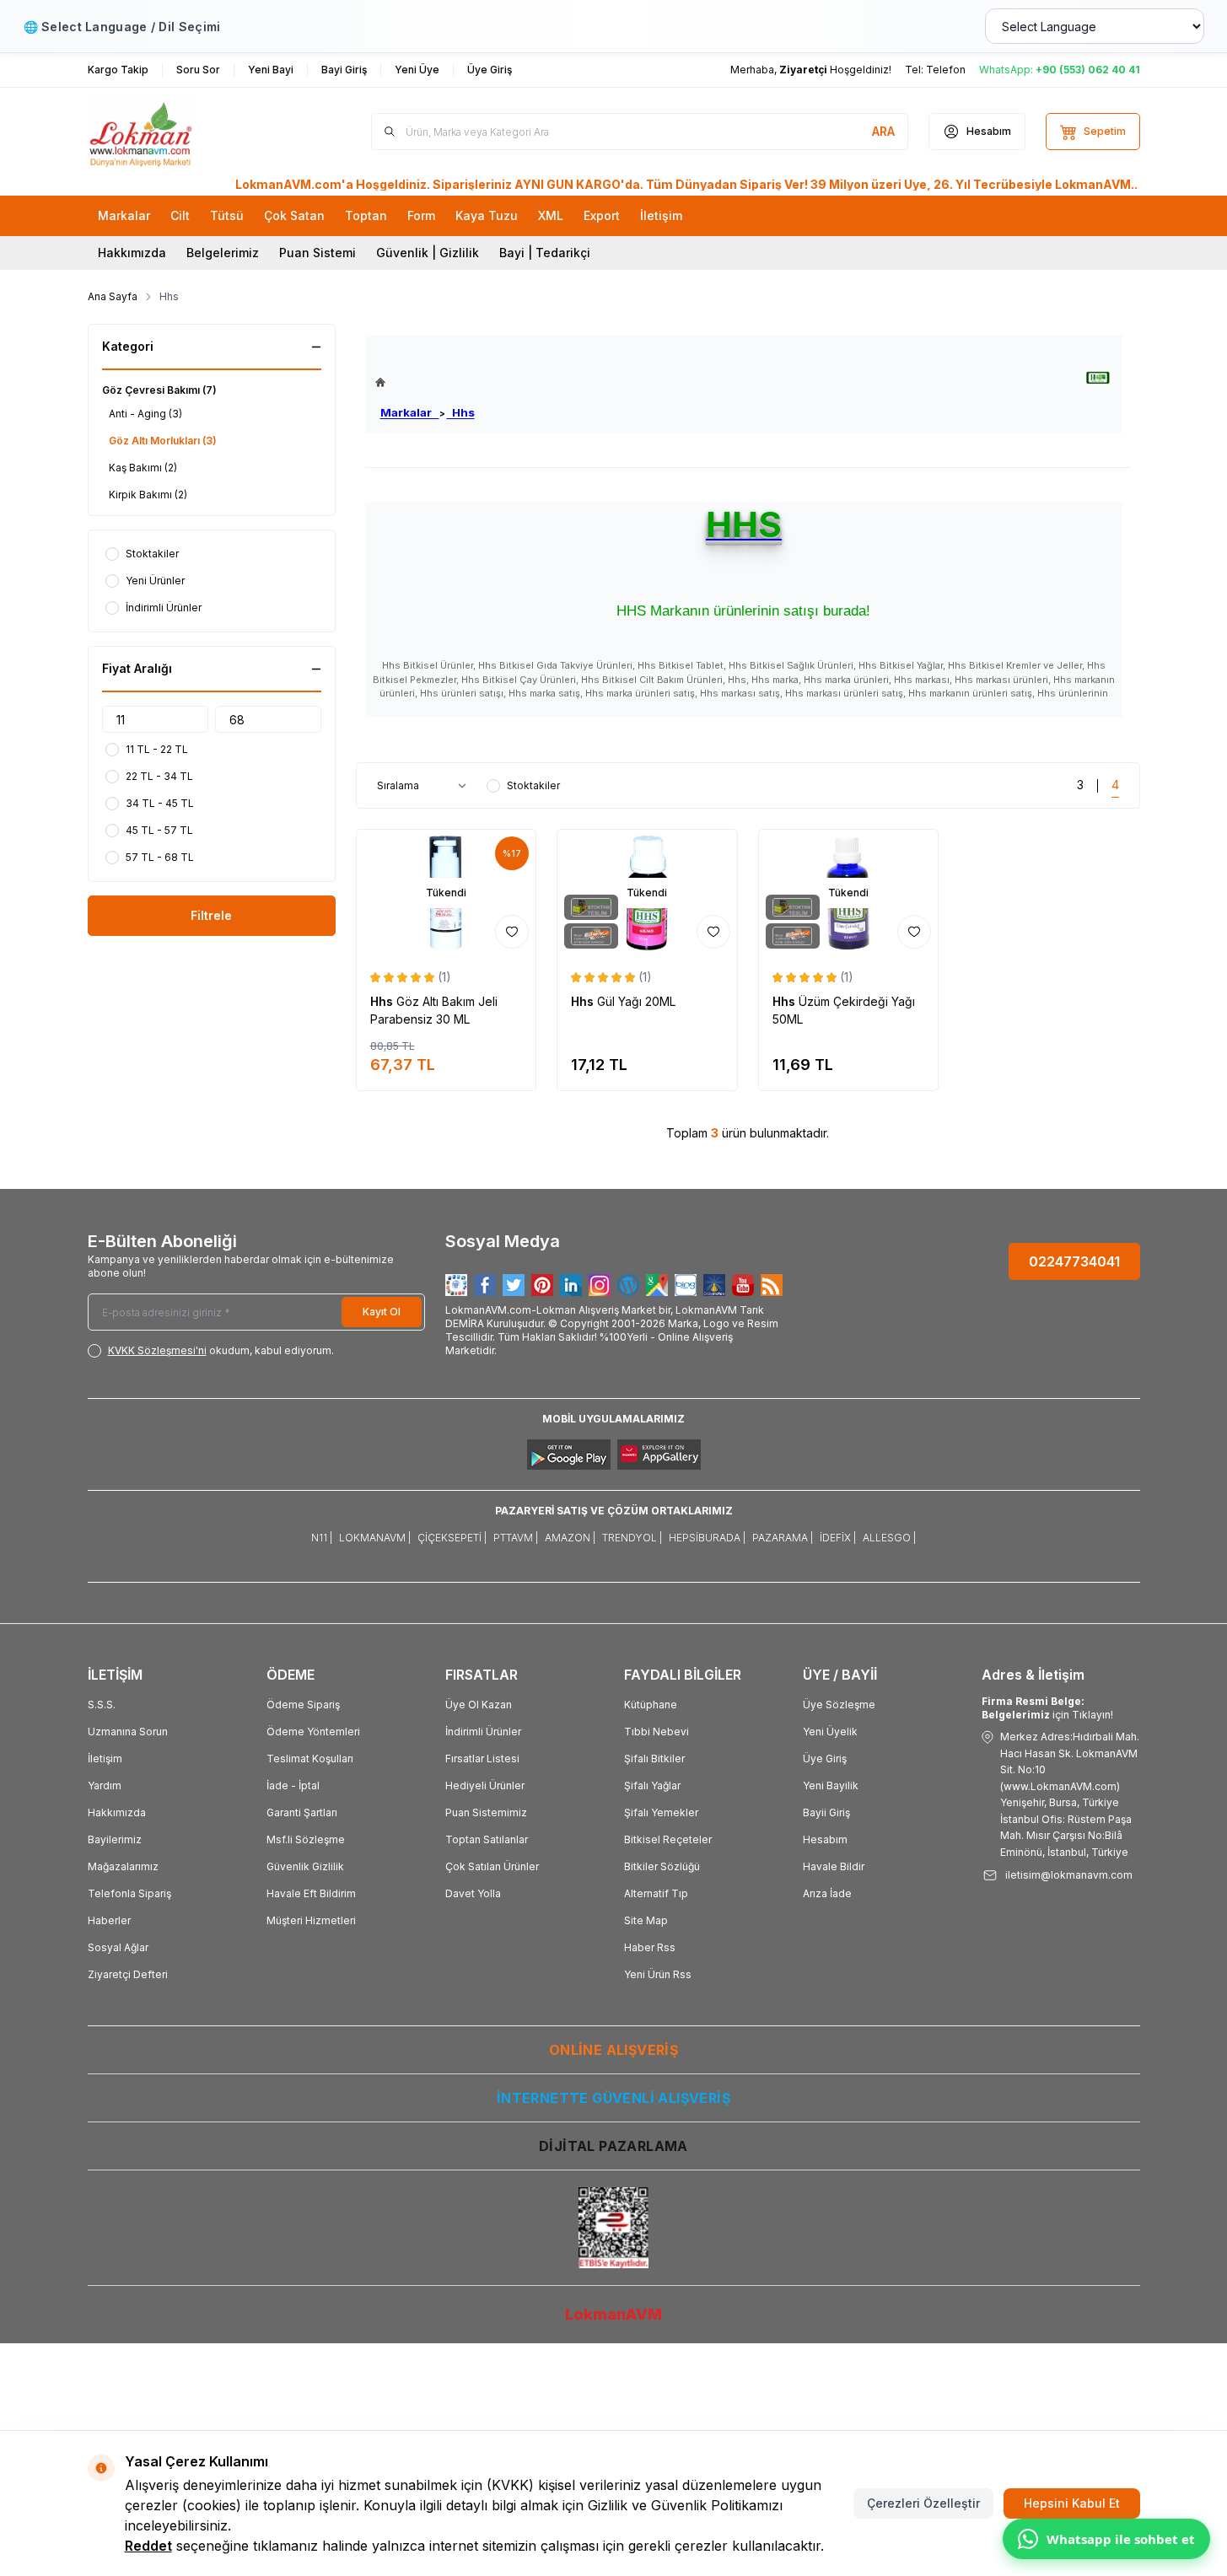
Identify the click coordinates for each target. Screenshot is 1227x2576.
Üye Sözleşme (839, 1705)
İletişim (105, 1759)
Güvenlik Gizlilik (305, 1866)
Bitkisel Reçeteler (668, 1839)
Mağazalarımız (123, 1866)
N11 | (322, 1538)
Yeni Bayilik (831, 1785)
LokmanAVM (613, 2314)
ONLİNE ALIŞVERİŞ (613, 2050)
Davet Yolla (473, 1893)
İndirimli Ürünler (483, 1732)
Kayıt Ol (382, 1312)
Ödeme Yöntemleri (313, 1732)
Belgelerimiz (223, 253)
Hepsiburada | (707, 1538)
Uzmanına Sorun (128, 1732)
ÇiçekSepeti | (452, 1538)
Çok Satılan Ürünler (492, 1866)
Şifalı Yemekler (661, 1812)
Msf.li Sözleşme (306, 1839)
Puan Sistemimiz (486, 1812)
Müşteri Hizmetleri (311, 1920)
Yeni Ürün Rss (658, 1974)
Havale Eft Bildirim (311, 1893)
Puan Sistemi (318, 253)
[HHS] (1098, 378)
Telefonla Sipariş (129, 1893)
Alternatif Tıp (656, 1893)
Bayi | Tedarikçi (545, 253)
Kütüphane (651, 1705)
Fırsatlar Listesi (482, 1759)
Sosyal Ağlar (118, 1947)
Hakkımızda (132, 253)
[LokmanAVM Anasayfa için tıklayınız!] (425, 382)
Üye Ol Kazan (479, 1705)
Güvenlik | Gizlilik (428, 253)
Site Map (646, 1920)
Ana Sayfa (113, 296)
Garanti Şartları (302, 1812)
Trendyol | (632, 1538)
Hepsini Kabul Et (1072, 2503)
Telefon (946, 70)
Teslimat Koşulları (310, 1759)
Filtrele (211, 915)
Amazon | (570, 1538)
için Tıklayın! (1047, 1708)
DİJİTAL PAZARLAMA (613, 2146)
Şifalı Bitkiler (654, 1759)
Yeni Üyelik (830, 1732)
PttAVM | (516, 1538)
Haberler (109, 1920)
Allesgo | (889, 1538)
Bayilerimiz (115, 1839)
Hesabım (825, 1839)
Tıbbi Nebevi (657, 1732)
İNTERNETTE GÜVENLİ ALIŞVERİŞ (613, 2098)
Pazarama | (783, 1538)
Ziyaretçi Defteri (128, 1974)
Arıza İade (827, 1893)
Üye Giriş (825, 1759)
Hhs (461, 412)
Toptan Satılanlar (487, 1839)
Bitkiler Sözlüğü (662, 1866)
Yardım (105, 1785)
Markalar (410, 412)
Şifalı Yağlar (652, 1785)
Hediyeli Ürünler (485, 1785)
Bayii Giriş (826, 1812)
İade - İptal (293, 1785)
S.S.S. (102, 1705)
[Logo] (189, 132)
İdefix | (838, 1538)
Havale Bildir (834, 1866)
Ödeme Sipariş (303, 1705)
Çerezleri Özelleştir (923, 2503)
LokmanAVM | (375, 1538)
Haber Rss (650, 1947)
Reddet (148, 2546)
